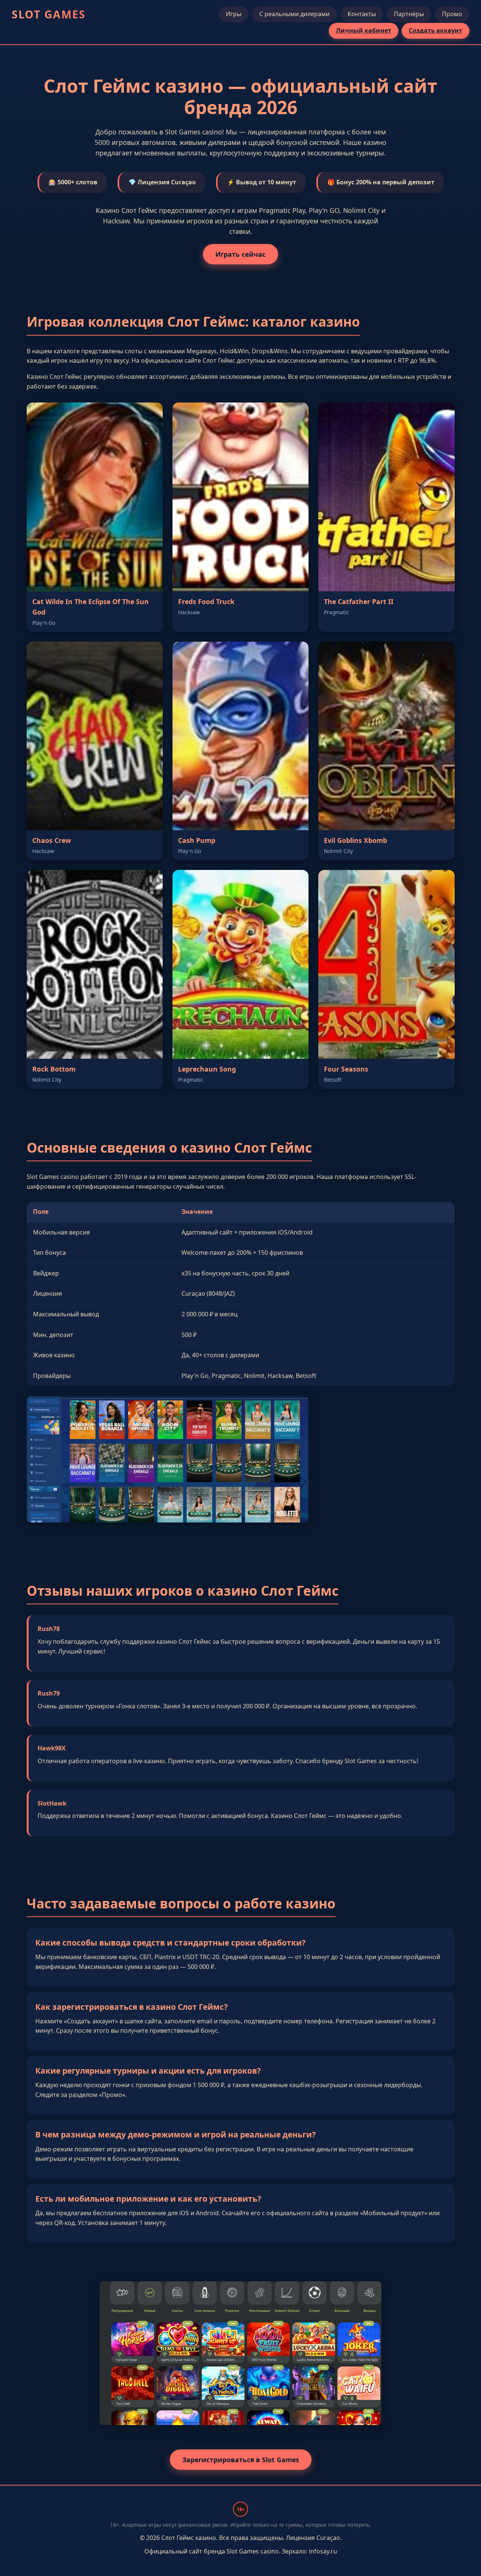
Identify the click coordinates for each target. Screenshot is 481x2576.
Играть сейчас (240, 254)
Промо (452, 14)
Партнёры (409, 14)
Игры (234, 14)
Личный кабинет (364, 30)
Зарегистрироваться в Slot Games (241, 2460)
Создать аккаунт (436, 30)
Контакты (362, 14)
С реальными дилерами (294, 14)
